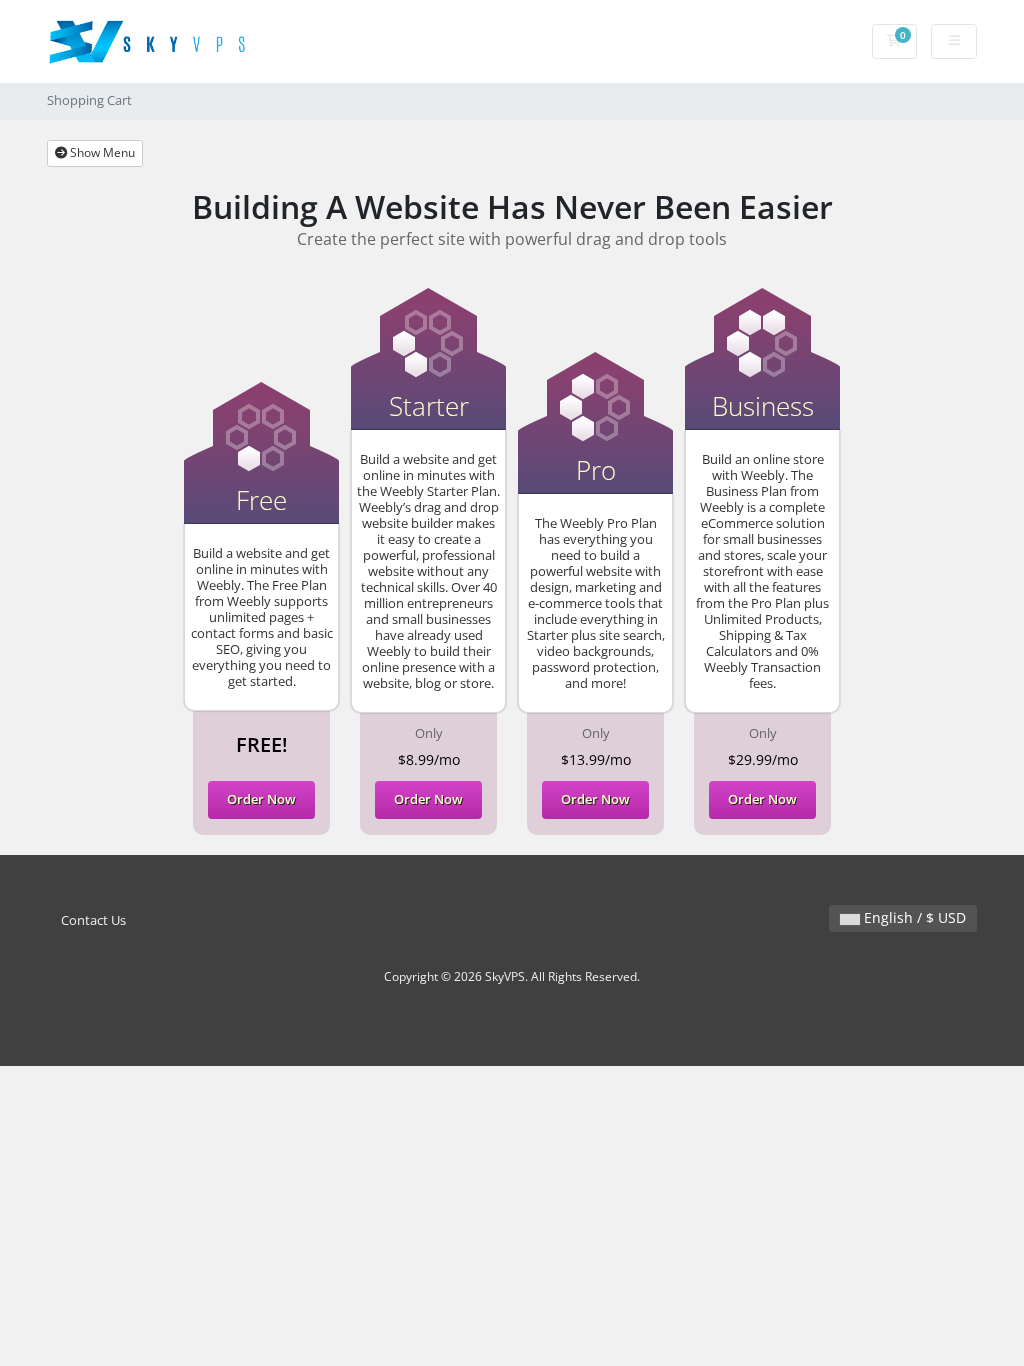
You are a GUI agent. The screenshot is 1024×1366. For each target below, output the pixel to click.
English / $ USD (913, 917)
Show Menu (101, 152)
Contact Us (93, 920)
